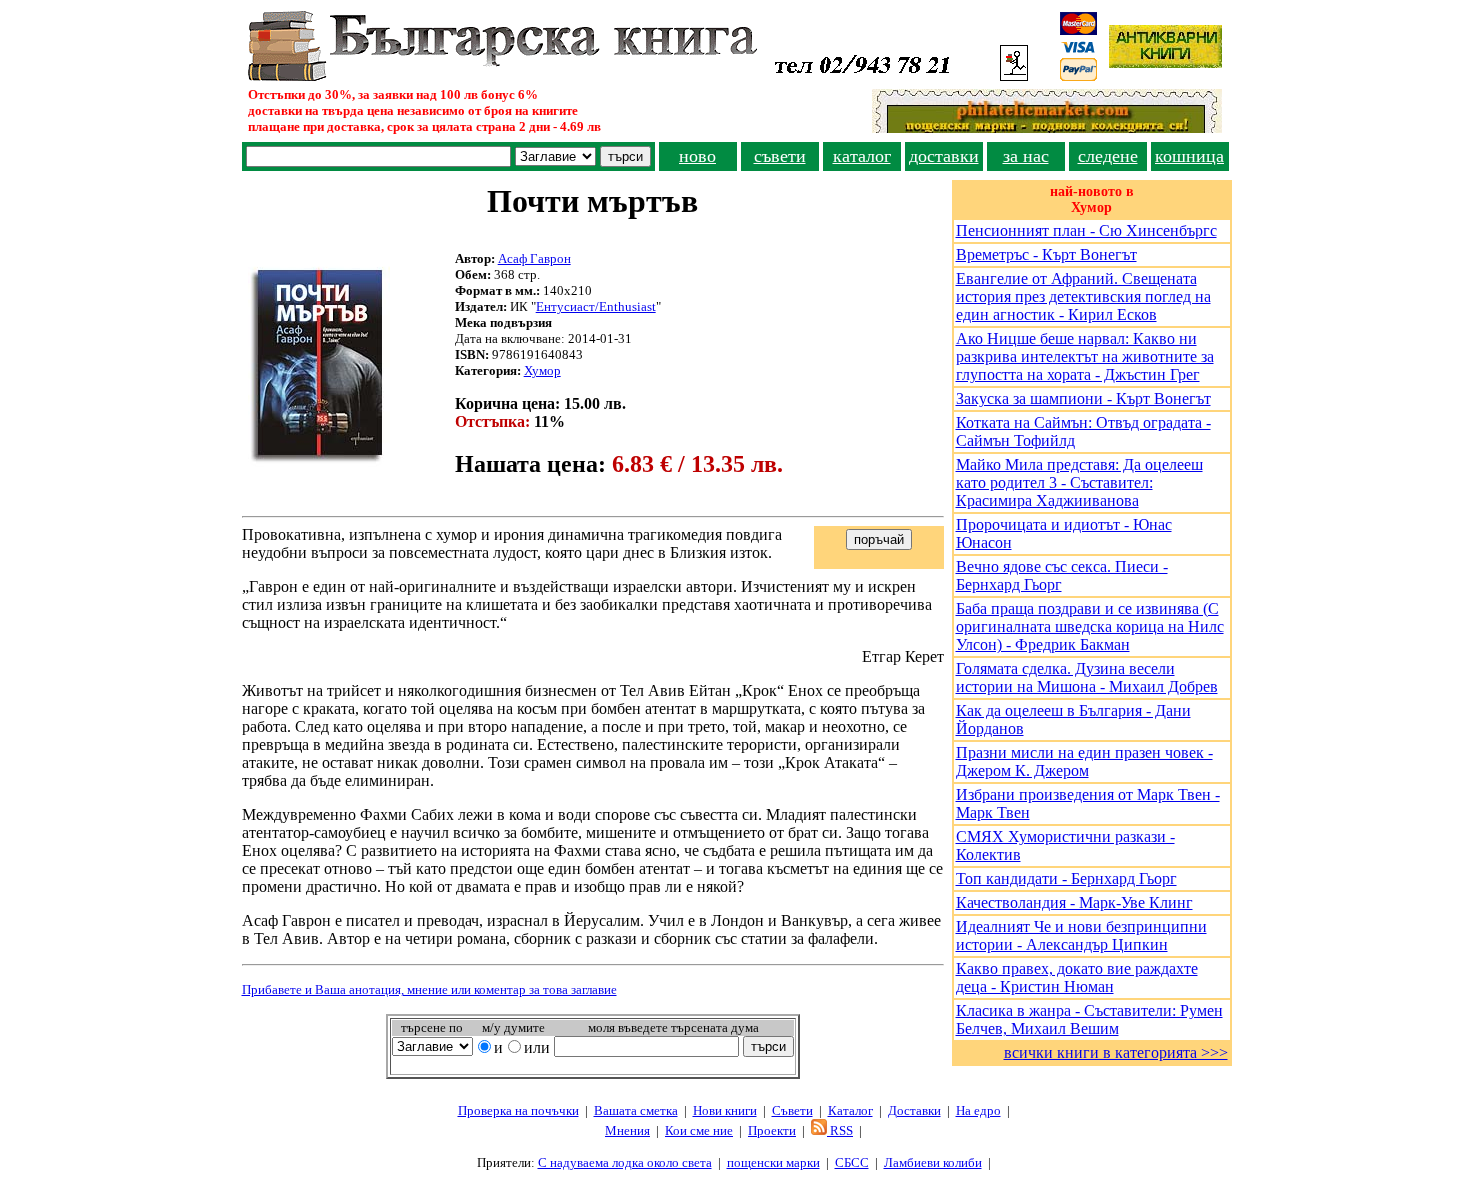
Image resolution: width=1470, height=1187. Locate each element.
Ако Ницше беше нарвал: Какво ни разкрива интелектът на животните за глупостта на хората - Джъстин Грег (1085, 356)
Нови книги (725, 1110)
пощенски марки (773, 1162)
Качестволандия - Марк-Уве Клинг (1074, 902)
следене (1108, 156)
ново (697, 156)
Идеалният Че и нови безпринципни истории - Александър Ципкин (1081, 935)
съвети (780, 156)
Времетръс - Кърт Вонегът (1046, 254)
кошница (1189, 156)
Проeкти (772, 1130)
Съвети (792, 1110)
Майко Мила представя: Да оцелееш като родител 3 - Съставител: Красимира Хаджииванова (1079, 482)
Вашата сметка (636, 1110)
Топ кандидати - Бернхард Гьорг (1066, 878)
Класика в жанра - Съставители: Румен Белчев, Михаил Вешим (1089, 1019)
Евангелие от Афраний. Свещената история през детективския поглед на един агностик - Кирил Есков (1083, 296)
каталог (862, 156)
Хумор (542, 370)
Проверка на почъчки (518, 1110)
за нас (1026, 156)
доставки (944, 156)
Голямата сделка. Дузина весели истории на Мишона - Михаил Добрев (1087, 677)
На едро (978, 1110)
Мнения (627, 1130)
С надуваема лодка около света (625, 1162)
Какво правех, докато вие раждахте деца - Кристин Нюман (1077, 977)
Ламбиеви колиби (933, 1162)
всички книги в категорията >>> (1116, 1052)
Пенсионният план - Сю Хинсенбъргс (1086, 230)
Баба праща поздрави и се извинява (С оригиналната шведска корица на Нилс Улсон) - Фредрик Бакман (1090, 626)
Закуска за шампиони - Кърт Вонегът (1083, 398)
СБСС (852, 1162)
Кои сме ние (699, 1130)
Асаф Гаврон (534, 258)
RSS (840, 1130)
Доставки (914, 1110)
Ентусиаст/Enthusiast (596, 306)
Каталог (850, 1110)
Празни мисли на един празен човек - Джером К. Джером (1084, 761)
